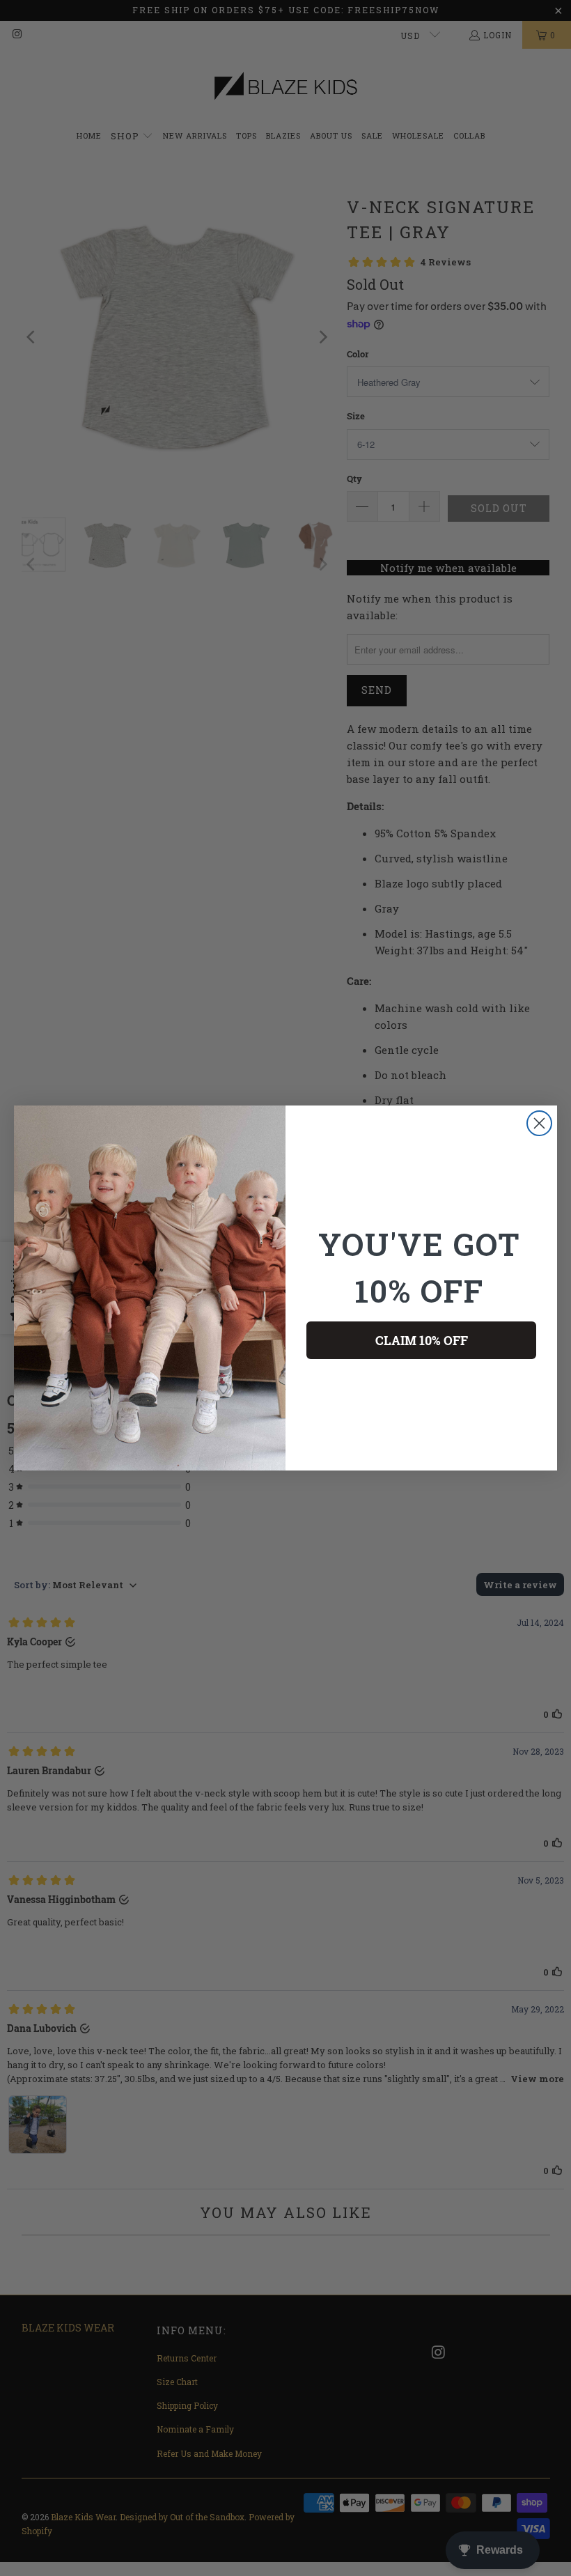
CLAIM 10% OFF (422, 1340)
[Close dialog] (539, 1123)
